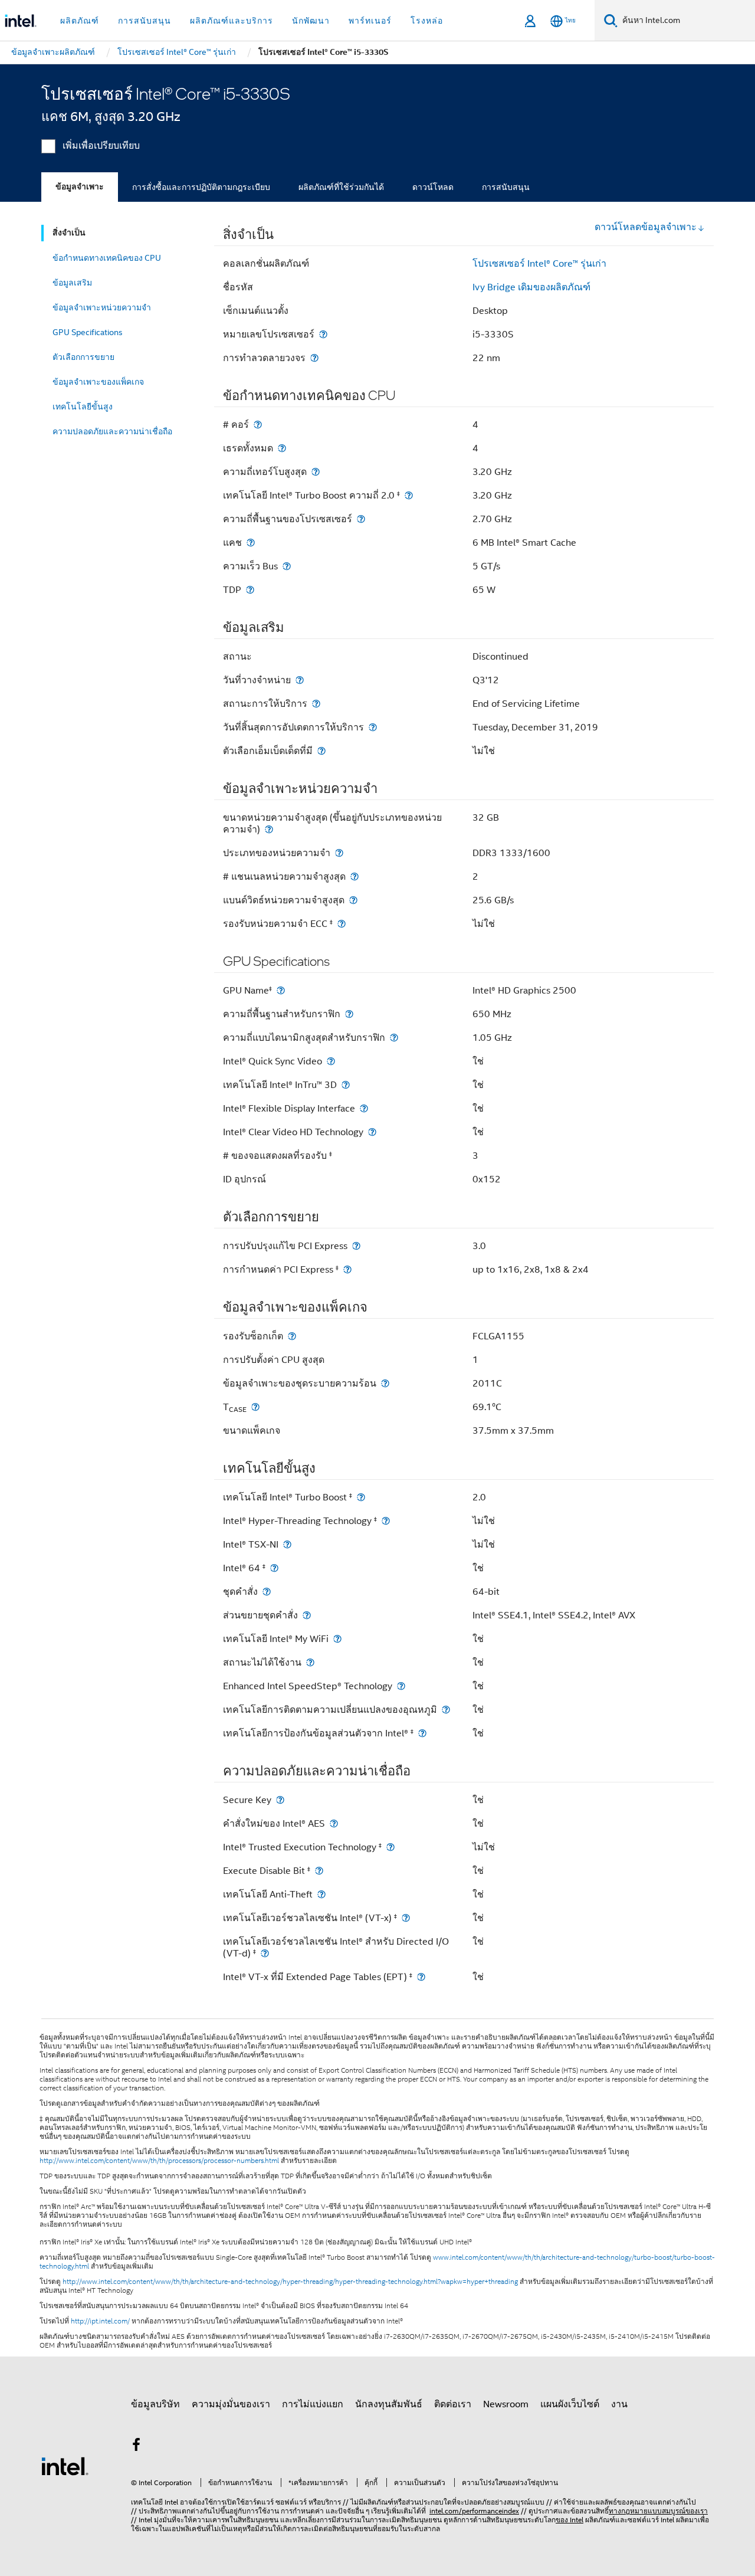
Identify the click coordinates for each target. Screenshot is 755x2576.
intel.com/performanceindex (474, 2511)
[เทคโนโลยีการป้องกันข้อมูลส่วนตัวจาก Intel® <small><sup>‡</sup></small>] (422, 1733)
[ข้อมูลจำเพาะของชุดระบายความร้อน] (385, 1383)
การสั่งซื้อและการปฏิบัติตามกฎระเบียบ (201, 187)
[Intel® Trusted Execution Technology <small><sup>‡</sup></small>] (390, 1847)
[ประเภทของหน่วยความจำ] (339, 853)
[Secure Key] (280, 1800)
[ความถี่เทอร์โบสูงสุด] (316, 472)
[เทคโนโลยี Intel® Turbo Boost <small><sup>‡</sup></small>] (361, 1497)
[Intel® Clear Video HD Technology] (372, 1132)
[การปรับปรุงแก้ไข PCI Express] (356, 1246)
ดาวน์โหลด (433, 187)
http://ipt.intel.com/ (100, 2321)
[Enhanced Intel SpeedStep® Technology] (401, 1686)
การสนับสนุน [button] (145, 21)
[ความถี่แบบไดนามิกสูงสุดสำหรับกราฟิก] (394, 1038)
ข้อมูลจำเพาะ (80, 187)
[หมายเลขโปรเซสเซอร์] (323, 334)
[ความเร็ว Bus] (287, 566)
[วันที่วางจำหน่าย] (300, 680)
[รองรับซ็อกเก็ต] (292, 1336)
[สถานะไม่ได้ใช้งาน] (310, 1662)
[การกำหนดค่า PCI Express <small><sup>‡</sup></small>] (347, 1269)
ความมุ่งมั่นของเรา (231, 2404)
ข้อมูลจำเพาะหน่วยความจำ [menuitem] (102, 307)
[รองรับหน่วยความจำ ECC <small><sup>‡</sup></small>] (342, 924)
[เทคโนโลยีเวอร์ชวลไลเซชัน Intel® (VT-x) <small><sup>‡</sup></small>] (406, 1918)
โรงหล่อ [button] (427, 21)
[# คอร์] (258, 425)
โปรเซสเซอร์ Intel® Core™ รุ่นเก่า (539, 264)
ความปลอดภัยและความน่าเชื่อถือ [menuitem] (112, 431)
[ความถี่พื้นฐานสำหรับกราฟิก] (349, 1014)
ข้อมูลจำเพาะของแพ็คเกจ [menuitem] (98, 382)
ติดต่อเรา (453, 2404)
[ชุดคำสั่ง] (267, 1592)
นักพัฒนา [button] (311, 21)
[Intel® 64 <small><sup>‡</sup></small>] (274, 1568)
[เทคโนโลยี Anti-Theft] (321, 1894)
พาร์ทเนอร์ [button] (370, 21)
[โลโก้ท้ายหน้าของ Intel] (65, 2466)
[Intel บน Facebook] (136, 2447)
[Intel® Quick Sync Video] (331, 1061)
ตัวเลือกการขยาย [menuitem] (83, 357)
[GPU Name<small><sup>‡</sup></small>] (281, 990)
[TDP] (250, 590)
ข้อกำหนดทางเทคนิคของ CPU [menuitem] (107, 258)
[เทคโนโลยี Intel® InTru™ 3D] (346, 1085)
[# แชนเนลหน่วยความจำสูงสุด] (354, 876)
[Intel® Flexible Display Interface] (364, 1108)
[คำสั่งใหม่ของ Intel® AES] (334, 1823)
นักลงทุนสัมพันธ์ (389, 2404)
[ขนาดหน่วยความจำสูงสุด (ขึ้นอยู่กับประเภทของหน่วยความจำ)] (269, 829)
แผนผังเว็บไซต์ (570, 2404)
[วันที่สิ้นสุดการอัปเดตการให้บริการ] (373, 727)
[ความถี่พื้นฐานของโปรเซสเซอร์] (361, 519)
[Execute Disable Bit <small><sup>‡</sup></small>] (319, 1871)
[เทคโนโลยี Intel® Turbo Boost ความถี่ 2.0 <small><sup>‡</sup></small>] (409, 495)
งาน (619, 2404)
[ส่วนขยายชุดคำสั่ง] (307, 1615)
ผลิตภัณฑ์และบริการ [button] (232, 21)
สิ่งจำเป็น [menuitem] (69, 233)
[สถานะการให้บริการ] (316, 704)
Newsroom (506, 2404)
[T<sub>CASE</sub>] (255, 1407)
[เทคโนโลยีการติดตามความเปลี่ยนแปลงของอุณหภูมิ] (446, 1710)
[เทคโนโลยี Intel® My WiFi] (337, 1639)
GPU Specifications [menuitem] (88, 332)
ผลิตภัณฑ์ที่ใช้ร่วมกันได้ (341, 187)
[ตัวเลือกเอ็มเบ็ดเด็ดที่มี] (321, 751)
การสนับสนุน (506, 187)
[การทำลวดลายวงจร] (314, 358)
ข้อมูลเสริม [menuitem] (72, 283)
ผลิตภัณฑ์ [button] (80, 21)
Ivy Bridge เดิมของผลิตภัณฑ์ (531, 287)
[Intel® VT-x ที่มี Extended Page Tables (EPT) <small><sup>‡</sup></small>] (421, 1977)
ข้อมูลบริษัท (155, 2404)
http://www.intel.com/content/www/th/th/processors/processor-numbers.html (159, 2161)
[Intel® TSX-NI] (287, 1544)
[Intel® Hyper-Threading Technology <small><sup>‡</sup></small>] (386, 1521)
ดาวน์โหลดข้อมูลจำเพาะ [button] (646, 227)
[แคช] (251, 543)
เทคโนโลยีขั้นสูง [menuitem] (83, 407)
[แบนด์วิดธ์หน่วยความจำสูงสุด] (353, 900)
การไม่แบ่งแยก (313, 2404)
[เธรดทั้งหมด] (282, 448)
